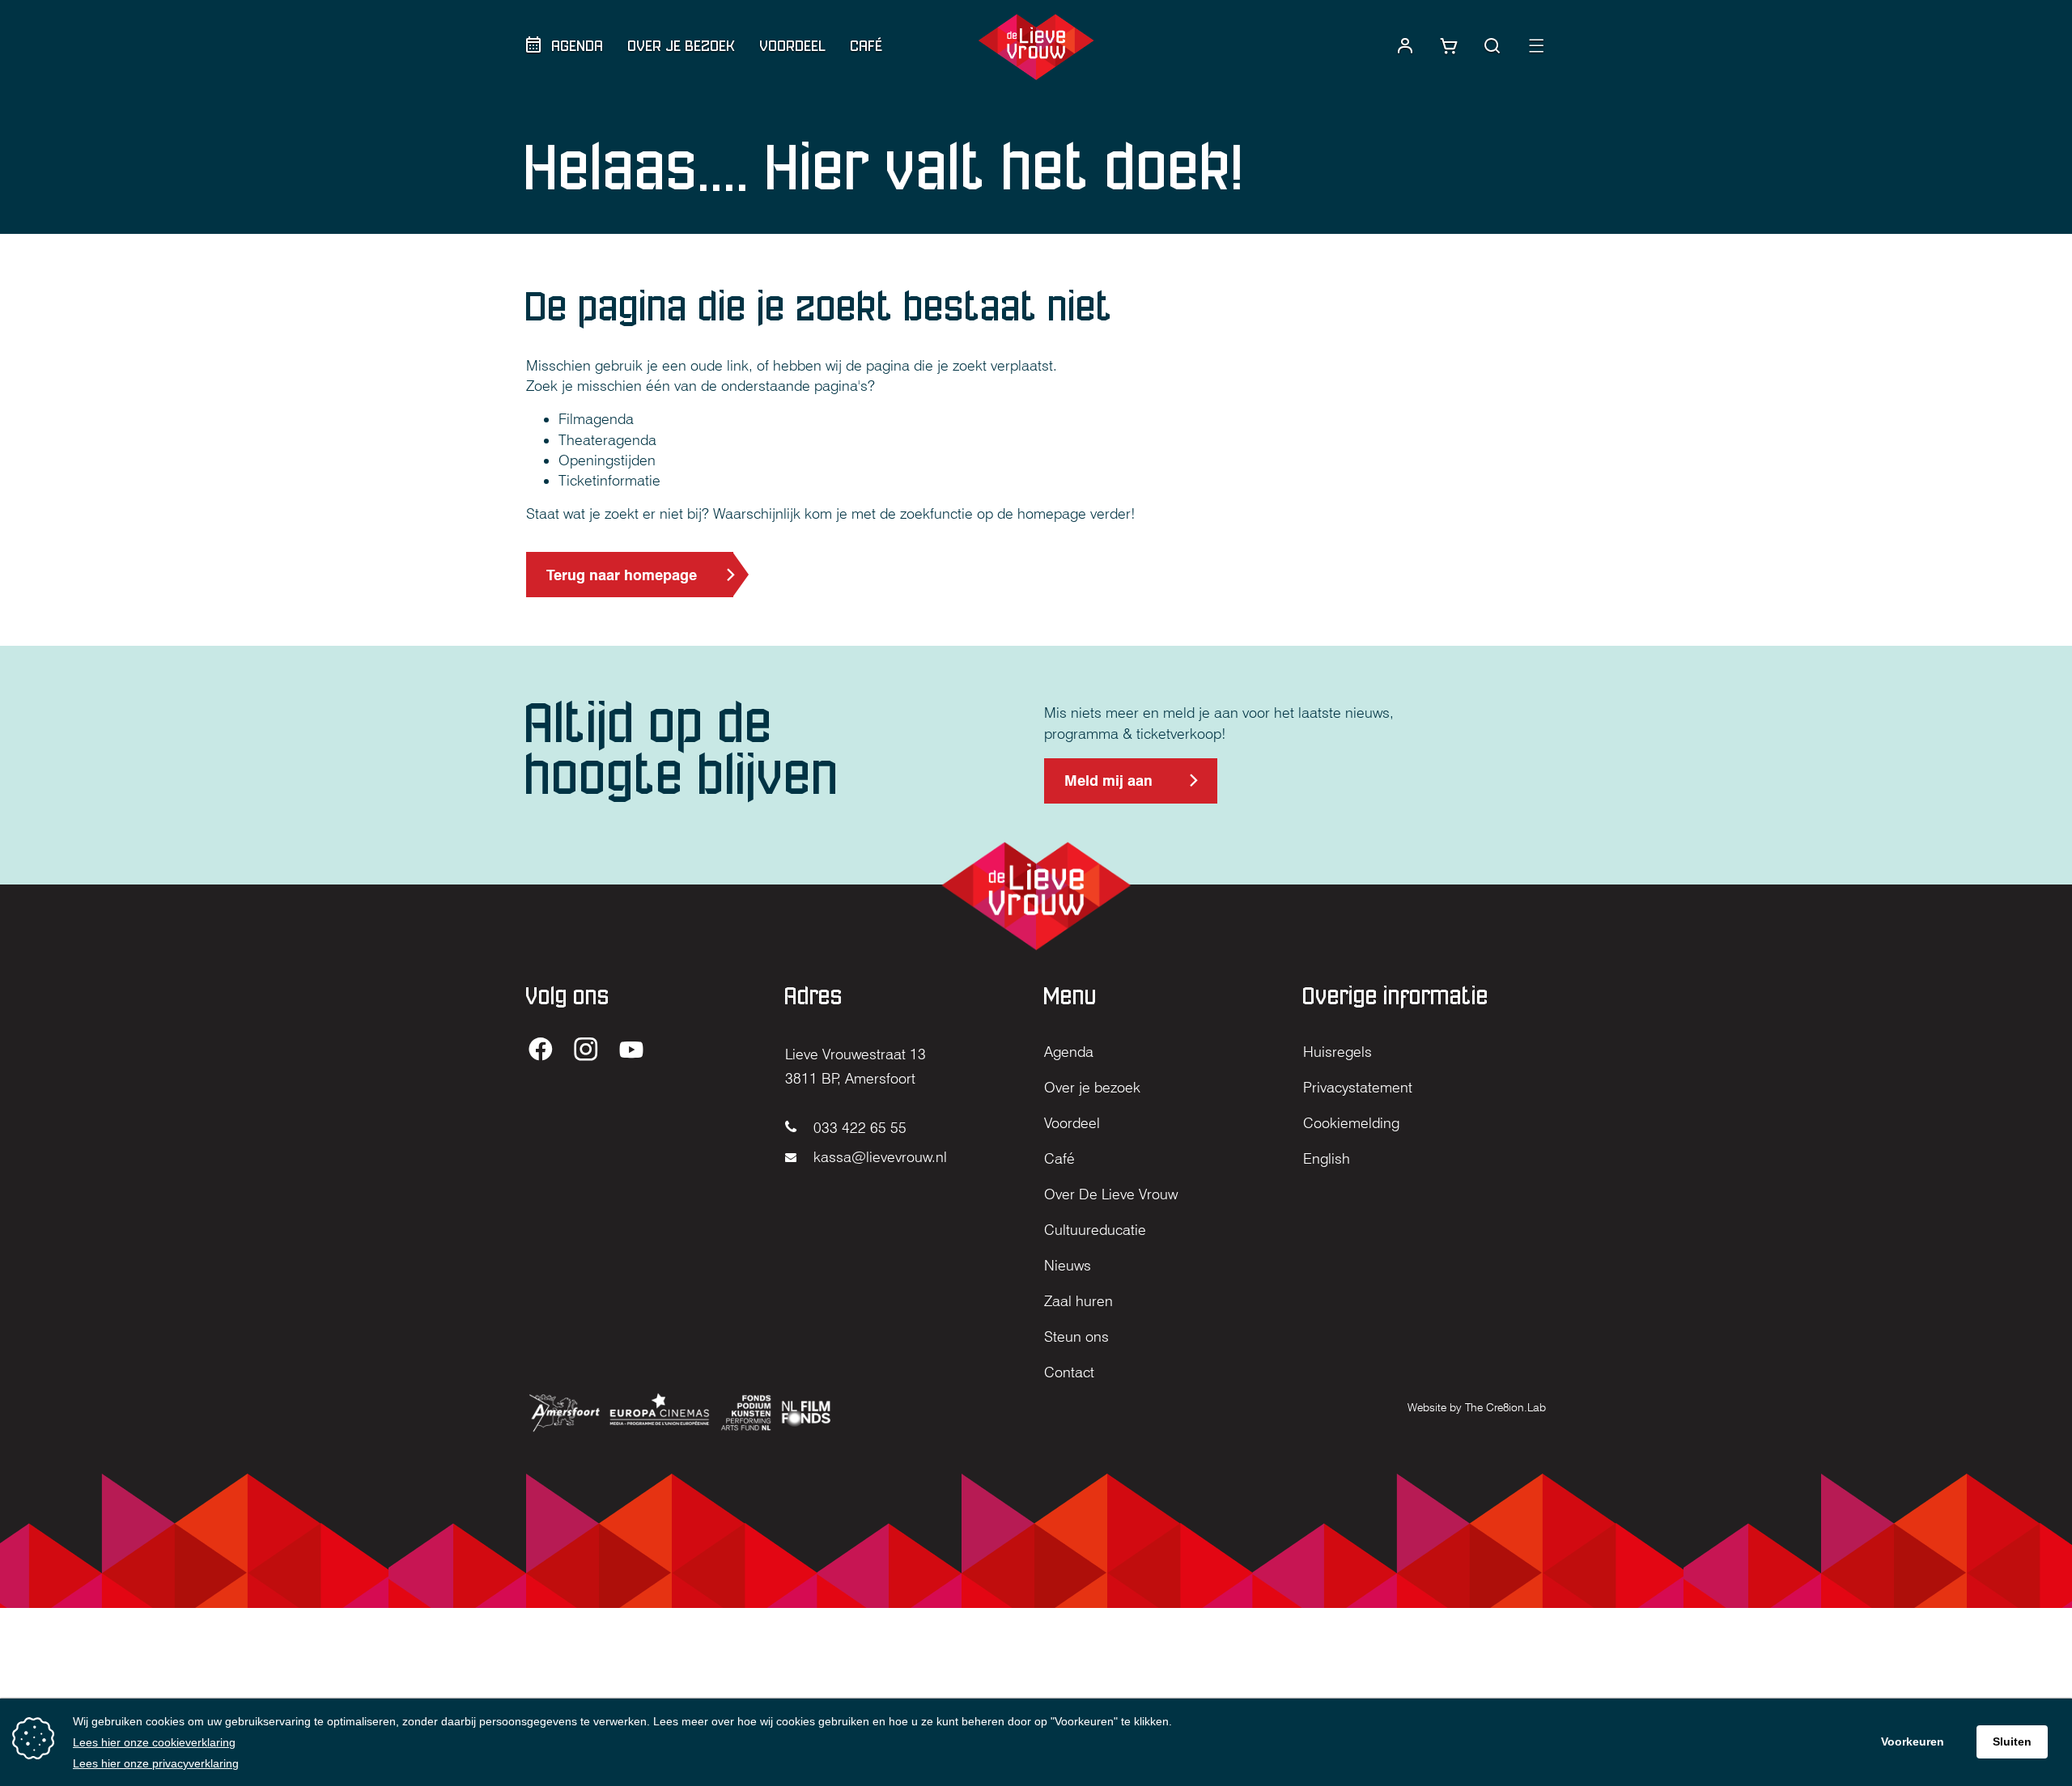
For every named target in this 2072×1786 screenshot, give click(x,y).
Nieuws (1068, 1265)
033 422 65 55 (858, 1128)
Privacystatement (1358, 1087)
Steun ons (1076, 1336)
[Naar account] (1405, 46)
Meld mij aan (1108, 788)
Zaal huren (1078, 1301)
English (1327, 1158)
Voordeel (793, 46)
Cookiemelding (1351, 1123)
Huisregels (1337, 1052)
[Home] (1036, 47)
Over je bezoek (682, 46)
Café (867, 46)
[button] (1492, 46)
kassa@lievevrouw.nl (878, 1157)
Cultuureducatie (1095, 1230)
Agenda (578, 46)
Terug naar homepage (622, 575)
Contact (1069, 1372)
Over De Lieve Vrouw (1111, 1194)
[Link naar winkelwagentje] (1449, 46)
